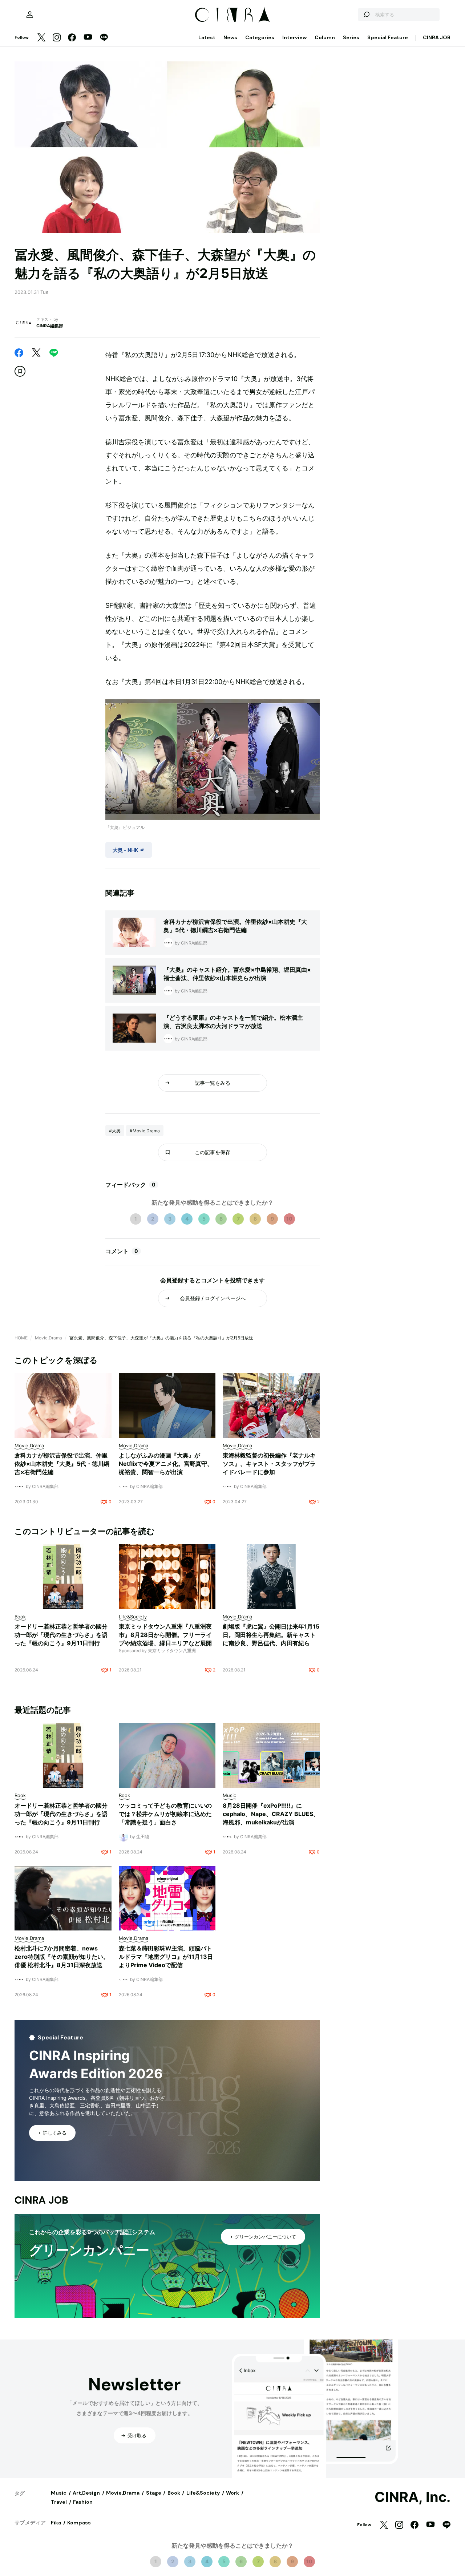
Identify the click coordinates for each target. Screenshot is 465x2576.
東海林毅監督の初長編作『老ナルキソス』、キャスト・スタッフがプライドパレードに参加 (269, 1464)
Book (174, 2493)
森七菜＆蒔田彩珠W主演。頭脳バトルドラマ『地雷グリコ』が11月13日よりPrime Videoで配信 (166, 1957)
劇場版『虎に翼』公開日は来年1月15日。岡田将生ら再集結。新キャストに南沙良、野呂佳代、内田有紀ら (271, 1635)
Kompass (79, 2523)
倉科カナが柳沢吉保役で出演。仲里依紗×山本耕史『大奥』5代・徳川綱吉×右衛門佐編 (62, 1464)
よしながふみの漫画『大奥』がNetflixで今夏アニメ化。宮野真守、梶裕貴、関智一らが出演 (166, 1464)
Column (325, 37)
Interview (294, 37)
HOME (21, 1338)
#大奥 (115, 1131)
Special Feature (388, 37)
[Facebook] (72, 38)
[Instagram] (57, 38)
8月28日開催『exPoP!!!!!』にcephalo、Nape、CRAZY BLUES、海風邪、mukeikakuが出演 (271, 1814)
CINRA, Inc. (413, 2497)
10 (289, 1219)
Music (59, 2493)
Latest (207, 37)
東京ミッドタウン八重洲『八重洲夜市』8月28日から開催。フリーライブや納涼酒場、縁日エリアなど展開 (165, 1635)
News (230, 37)
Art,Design (86, 2493)
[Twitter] (41, 38)
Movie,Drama (48, 1338)
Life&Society (203, 2493)
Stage (154, 2493)
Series (351, 37)
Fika (56, 2523)
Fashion (83, 2502)
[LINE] (104, 38)
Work (232, 2493)
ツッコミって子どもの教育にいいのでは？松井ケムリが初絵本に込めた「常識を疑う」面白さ (165, 1814)
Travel (59, 2502)
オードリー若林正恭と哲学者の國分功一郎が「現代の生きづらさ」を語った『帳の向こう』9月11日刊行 (61, 1635)
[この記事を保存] (20, 371)
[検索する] (366, 15)
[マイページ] (30, 15)
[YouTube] (88, 38)
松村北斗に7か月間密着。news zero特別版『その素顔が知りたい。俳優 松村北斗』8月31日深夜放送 (62, 1957)
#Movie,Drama (145, 1131)
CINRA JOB (437, 37)
